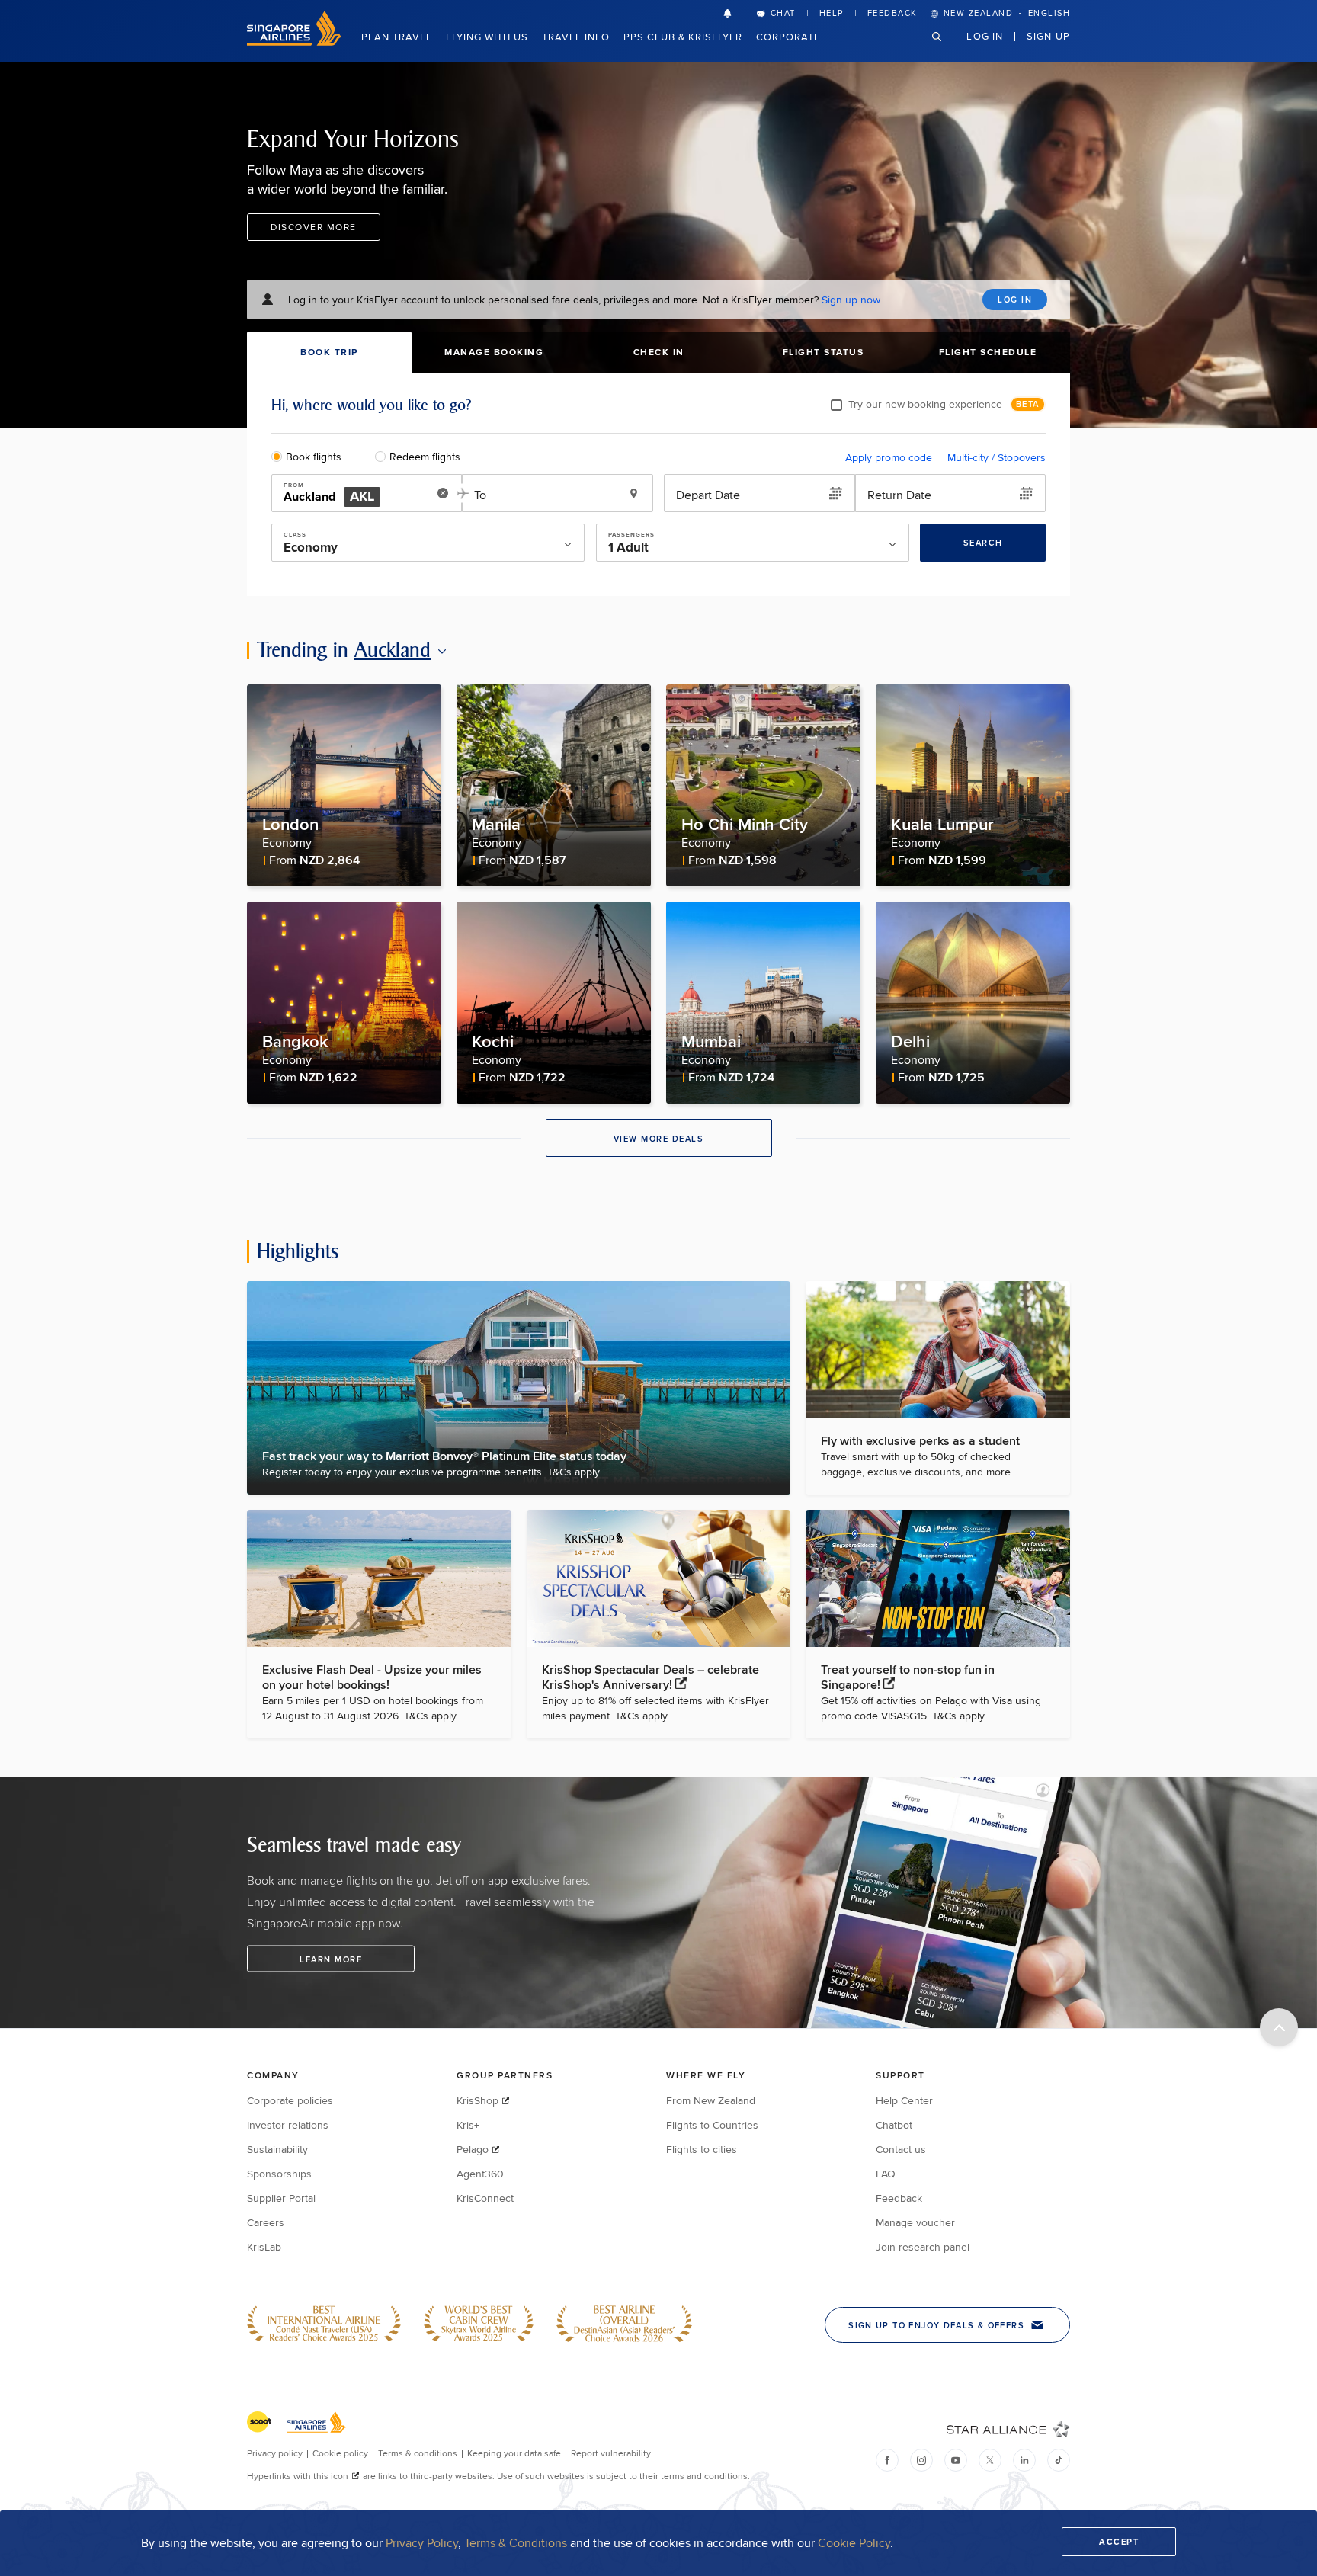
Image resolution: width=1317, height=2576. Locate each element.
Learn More (331, 1959)
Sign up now (851, 300)
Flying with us (487, 37)
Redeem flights (425, 457)
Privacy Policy (422, 2543)
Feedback (892, 13)
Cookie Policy (854, 2543)
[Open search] (946, 48)
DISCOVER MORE (314, 227)
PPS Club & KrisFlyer (683, 37)
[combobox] (356, 494)
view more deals (659, 1139)
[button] (734, 13)
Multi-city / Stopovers (997, 457)
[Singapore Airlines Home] (294, 42)
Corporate (788, 37)
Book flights (314, 457)
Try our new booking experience (925, 404)
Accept (1119, 2542)
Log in (985, 36)
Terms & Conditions (516, 2543)
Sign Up (1048, 36)
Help (832, 13)
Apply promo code (889, 457)
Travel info (576, 37)
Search (983, 543)
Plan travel (397, 37)
